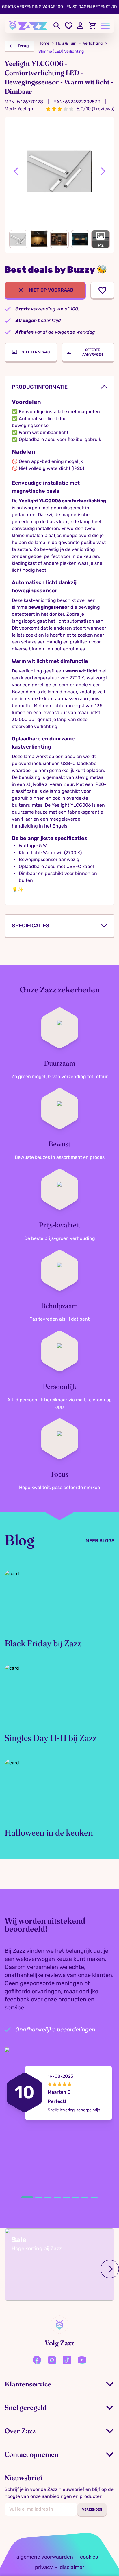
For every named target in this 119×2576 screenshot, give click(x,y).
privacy (44, 2567)
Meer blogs (100, 1541)
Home (44, 43)
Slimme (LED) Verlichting (61, 51)
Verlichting (93, 43)
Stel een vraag (36, 352)
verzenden (92, 2509)
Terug (23, 46)
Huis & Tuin (66, 43)
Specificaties (31, 926)
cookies (89, 2557)
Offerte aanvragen (93, 352)
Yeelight (26, 109)
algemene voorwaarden (45, 2557)
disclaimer (72, 2567)
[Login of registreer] (81, 26)
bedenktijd (38, 320)
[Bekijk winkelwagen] (93, 26)
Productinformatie (40, 387)
